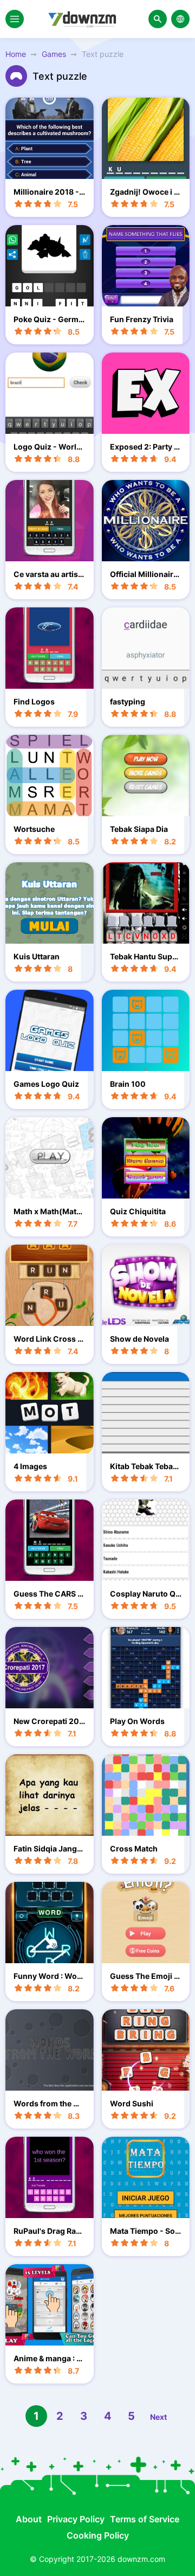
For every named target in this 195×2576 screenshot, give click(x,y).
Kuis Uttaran (37, 956)
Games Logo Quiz (46, 1084)
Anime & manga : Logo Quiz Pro (47, 2358)
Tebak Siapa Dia (139, 829)
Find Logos (34, 701)
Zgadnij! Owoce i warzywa (145, 192)
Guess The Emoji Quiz (145, 1976)
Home (16, 54)
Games (54, 54)
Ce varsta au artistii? (48, 574)
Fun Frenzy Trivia (142, 319)
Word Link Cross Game (48, 1339)
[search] (158, 19)
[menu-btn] (15, 19)
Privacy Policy (76, 2519)
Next (158, 2417)
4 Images (30, 1466)
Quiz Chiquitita (138, 1211)
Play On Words (137, 1721)
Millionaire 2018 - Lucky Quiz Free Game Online (49, 192)
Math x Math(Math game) (47, 1211)
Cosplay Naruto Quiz (145, 1594)
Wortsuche (34, 829)
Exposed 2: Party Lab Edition (144, 447)
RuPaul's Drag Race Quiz (49, 2231)
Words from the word (49, 2103)
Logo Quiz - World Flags (47, 447)
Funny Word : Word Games (49, 1976)
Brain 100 (128, 1084)
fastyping (128, 701)
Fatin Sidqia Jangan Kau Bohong (47, 1848)
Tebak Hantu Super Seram (145, 956)
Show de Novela (139, 1339)
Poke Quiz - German (48, 319)
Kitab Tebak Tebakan (146, 1466)
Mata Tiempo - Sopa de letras (145, 2231)
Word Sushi (132, 2103)
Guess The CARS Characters (48, 1594)
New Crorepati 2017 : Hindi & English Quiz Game (48, 1721)
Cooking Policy (98, 2535)
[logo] (86, 19)
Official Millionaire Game (144, 574)
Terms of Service (145, 2519)
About (29, 2519)
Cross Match (134, 1848)
